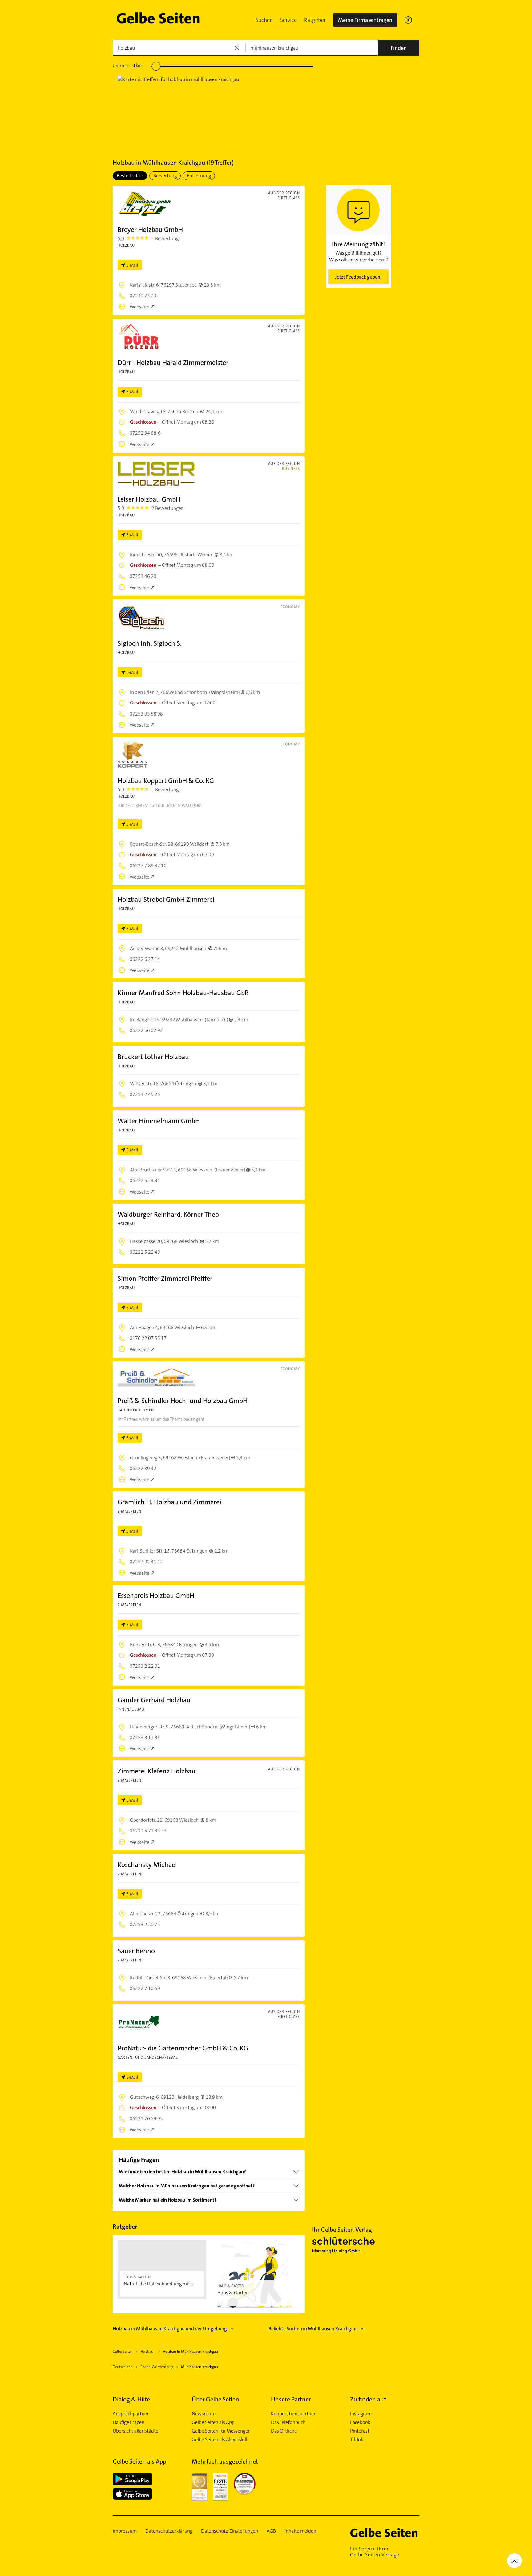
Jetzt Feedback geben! (358, 277)
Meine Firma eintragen (365, 20)
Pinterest (360, 2431)
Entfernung (199, 176)
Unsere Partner (291, 2399)
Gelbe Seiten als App (213, 2422)
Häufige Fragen (129, 2422)
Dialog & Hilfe (131, 2399)
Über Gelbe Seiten (216, 2399)
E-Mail (132, 265)
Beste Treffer (130, 176)
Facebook (360, 2422)
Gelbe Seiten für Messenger (221, 2431)
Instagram (361, 2414)
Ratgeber (315, 20)
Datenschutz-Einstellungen (230, 2531)
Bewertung (165, 176)
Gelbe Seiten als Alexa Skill (220, 2440)
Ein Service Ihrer (375, 2552)
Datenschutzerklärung (169, 2531)
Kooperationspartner (293, 2414)
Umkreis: (127, 65)
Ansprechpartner (131, 2414)
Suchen (264, 20)
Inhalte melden (300, 2531)
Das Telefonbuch (288, 2422)
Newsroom (204, 2414)
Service (288, 20)
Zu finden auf (368, 2399)
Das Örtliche (284, 2431)
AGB (271, 2531)
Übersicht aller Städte (135, 2431)
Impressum (125, 2531)
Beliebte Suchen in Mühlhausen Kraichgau (312, 2329)
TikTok (357, 2440)
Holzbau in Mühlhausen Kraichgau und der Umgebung (170, 2329)
